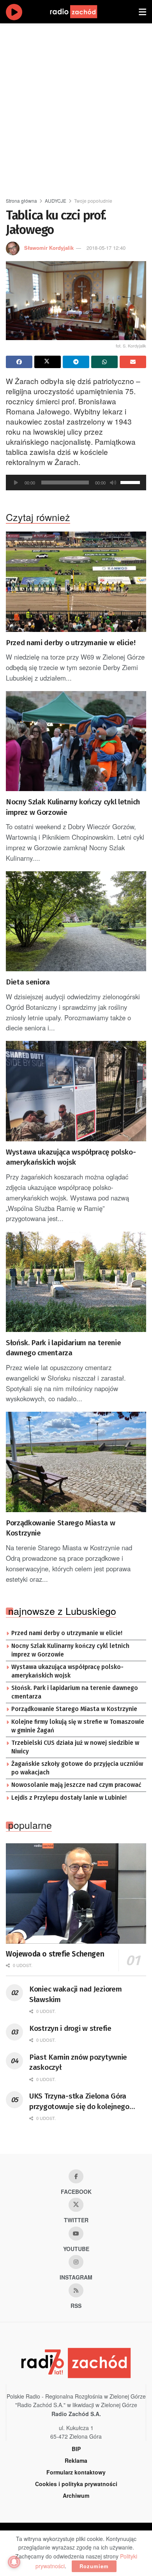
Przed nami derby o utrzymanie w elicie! (71, 643)
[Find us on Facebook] (76, 2176)
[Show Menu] (142, 12)
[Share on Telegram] (76, 362)
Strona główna (21, 201)
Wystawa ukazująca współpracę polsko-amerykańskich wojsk (71, 1157)
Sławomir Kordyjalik (49, 248)
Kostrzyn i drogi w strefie (70, 2028)
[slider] (131, 482)
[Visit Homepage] (81, 12)
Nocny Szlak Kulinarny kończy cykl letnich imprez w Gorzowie (73, 807)
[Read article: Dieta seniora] (76, 921)
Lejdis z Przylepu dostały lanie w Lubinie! (69, 1798)
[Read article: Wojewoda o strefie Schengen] (76, 1893)
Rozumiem (94, 2566)
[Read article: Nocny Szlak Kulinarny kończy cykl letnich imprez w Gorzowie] (76, 741)
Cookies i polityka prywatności (76, 2484)
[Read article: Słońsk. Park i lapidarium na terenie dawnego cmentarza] (76, 1282)
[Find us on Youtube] (76, 2234)
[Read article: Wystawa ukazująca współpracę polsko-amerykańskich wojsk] (76, 1091)
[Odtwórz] (16, 483)
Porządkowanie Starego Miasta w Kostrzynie (60, 1528)
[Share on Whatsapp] (104, 362)
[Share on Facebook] (19, 362)
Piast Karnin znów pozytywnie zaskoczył (78, 2062)
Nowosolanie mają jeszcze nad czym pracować (76, 1785)
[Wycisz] (113, 483)
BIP (76, 2449)
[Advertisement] (76, 107)
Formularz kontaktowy (76, 2472)
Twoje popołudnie (93, 201)
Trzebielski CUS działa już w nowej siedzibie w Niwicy (75, 1747)
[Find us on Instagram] (76, 2262)
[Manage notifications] (14, 2562)
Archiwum (76, 2495)
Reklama (76, 2460)
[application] (76, 483)
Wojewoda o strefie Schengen (55, 1954)
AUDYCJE (56, 201)
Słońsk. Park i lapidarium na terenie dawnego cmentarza (63, 1348)
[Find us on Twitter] (76, 2205)
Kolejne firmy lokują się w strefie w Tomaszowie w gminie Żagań (78, 1726)
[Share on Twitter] (48, 362)
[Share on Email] (133, 362)
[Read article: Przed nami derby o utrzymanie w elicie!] (76, 582)
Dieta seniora (28, 982)
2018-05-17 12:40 (106, 248)
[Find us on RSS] (76, 2290)
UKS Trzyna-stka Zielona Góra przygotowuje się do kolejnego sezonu (79, 2102)
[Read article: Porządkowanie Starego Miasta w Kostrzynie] (76, 1462)
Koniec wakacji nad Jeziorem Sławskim (75, 1994)
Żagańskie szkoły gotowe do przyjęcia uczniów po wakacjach (77, 1768)
